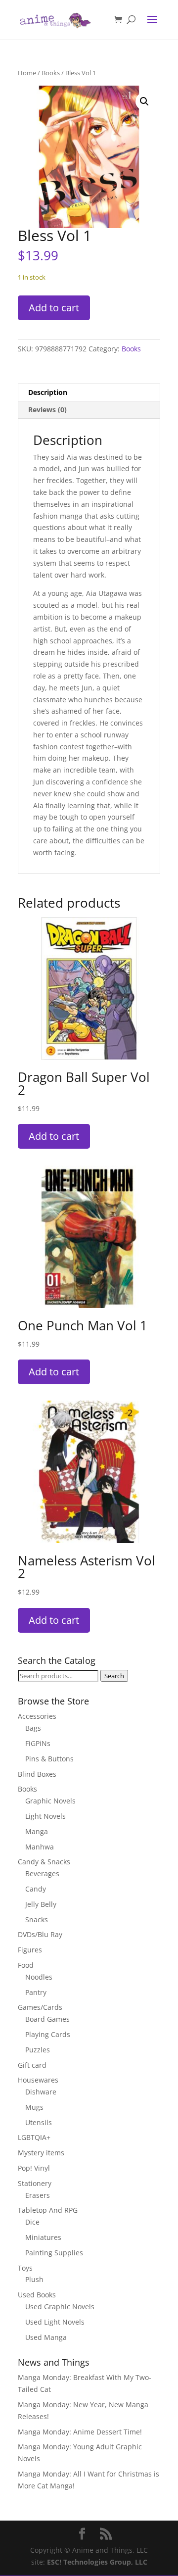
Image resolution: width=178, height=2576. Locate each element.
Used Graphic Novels (60, 2307)
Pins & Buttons (49, 1759)
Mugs (34, 2107)
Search (114, 1676)
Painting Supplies (54, 2253)
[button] (144, 101)
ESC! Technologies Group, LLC (97, 2562)
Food (26, 1965)
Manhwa (40, 1847)
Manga (37, 1831)
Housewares (38, 2080)
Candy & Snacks (44, 1862)
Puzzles (38, 2050)
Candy (36, 1889)
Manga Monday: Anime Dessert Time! (80, 2432)
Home (27, 73)
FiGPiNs (38, 1743)
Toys (25, 2268)
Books (51, 73)
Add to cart (54, 308)
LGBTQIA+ (34, 2137)
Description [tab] (48, 392)
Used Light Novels (55, 2322)
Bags (33, 1728)
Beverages (42, 1873)
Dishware (41, 2092)
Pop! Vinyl (34, 2168)
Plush (34, 2279)
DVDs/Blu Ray (40, 1934)
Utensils (39, 2122)
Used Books (37, 2295)
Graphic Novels (50, 1801)
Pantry (36, 1992)
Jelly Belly (41, 1904)
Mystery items (41, 2153)
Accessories (37, 1716)
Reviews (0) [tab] (47, 410)
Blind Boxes (37, 1774)
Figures (30, 1950)
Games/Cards (40, 2007)
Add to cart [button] (54, 1136)
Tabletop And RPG (48, 2210)
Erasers (38, 2195)
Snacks (37, 1920)
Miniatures (43, 2237)
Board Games (47, 2019)
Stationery (35, 2183)
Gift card (32, 2065)
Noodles (39, 1977)
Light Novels (45, 1816)
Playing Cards (48, 2034)
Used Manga (46, 2337)
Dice (32, 2222)
